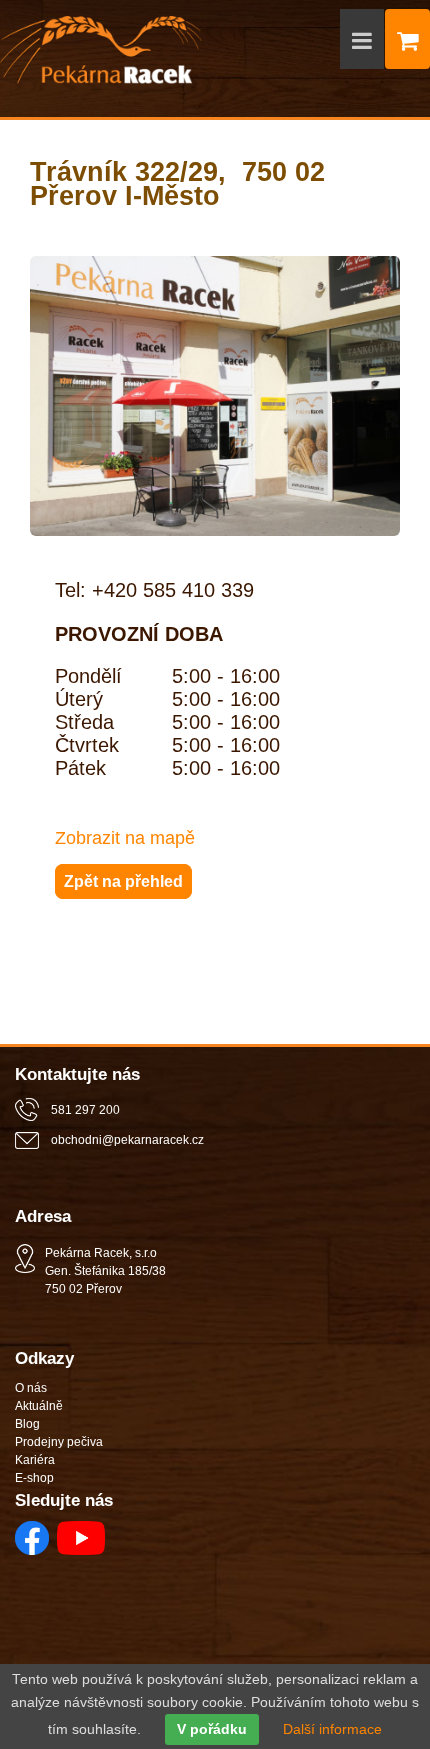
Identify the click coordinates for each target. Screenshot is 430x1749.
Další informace (332, 1729)
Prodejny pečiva (59, 1442)
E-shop (34, 1478)
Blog (27, 1424)
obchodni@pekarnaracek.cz (127, 1140)
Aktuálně (39, 1406)
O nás (31, 1388)
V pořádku (212, 1729)
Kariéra (35, 1460)
